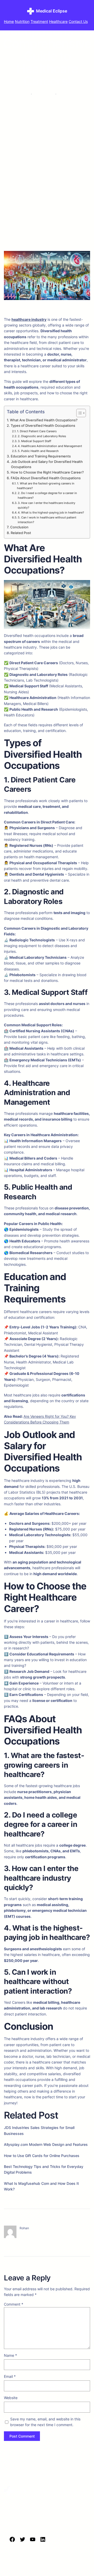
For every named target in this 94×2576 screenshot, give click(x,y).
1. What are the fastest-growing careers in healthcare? (46, 486)
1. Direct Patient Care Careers (37, 431)
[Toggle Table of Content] (78, 413)
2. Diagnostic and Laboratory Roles (42, 436)
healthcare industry (29, 319)
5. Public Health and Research (38, 451)
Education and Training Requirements (41, 456)
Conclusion (19, 527)
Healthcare (58, 21)
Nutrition (22, 21)
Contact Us (78, 21)
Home (9, 21)
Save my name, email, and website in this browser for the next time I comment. (45, 2422)
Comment (14, 2304)
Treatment (39, 21)
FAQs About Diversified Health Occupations (46, 478)
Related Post (21, 533)
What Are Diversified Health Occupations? (44, 420)
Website (11, 2398)
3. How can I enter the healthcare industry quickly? (46, 505)
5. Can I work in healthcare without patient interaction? (47, 520)
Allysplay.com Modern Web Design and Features (46, 2144)
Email (10, 2376)
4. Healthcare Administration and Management (50, 446)
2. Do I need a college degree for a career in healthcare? (47, 495)
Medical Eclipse (52, 11)
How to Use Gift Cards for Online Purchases (42, 2156)
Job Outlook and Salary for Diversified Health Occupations (47, 464)
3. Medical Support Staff (34, 441)
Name (10, 2355)
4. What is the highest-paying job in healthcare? (51, 512)
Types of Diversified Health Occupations (43, 426)
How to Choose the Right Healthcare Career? (47, 472)
